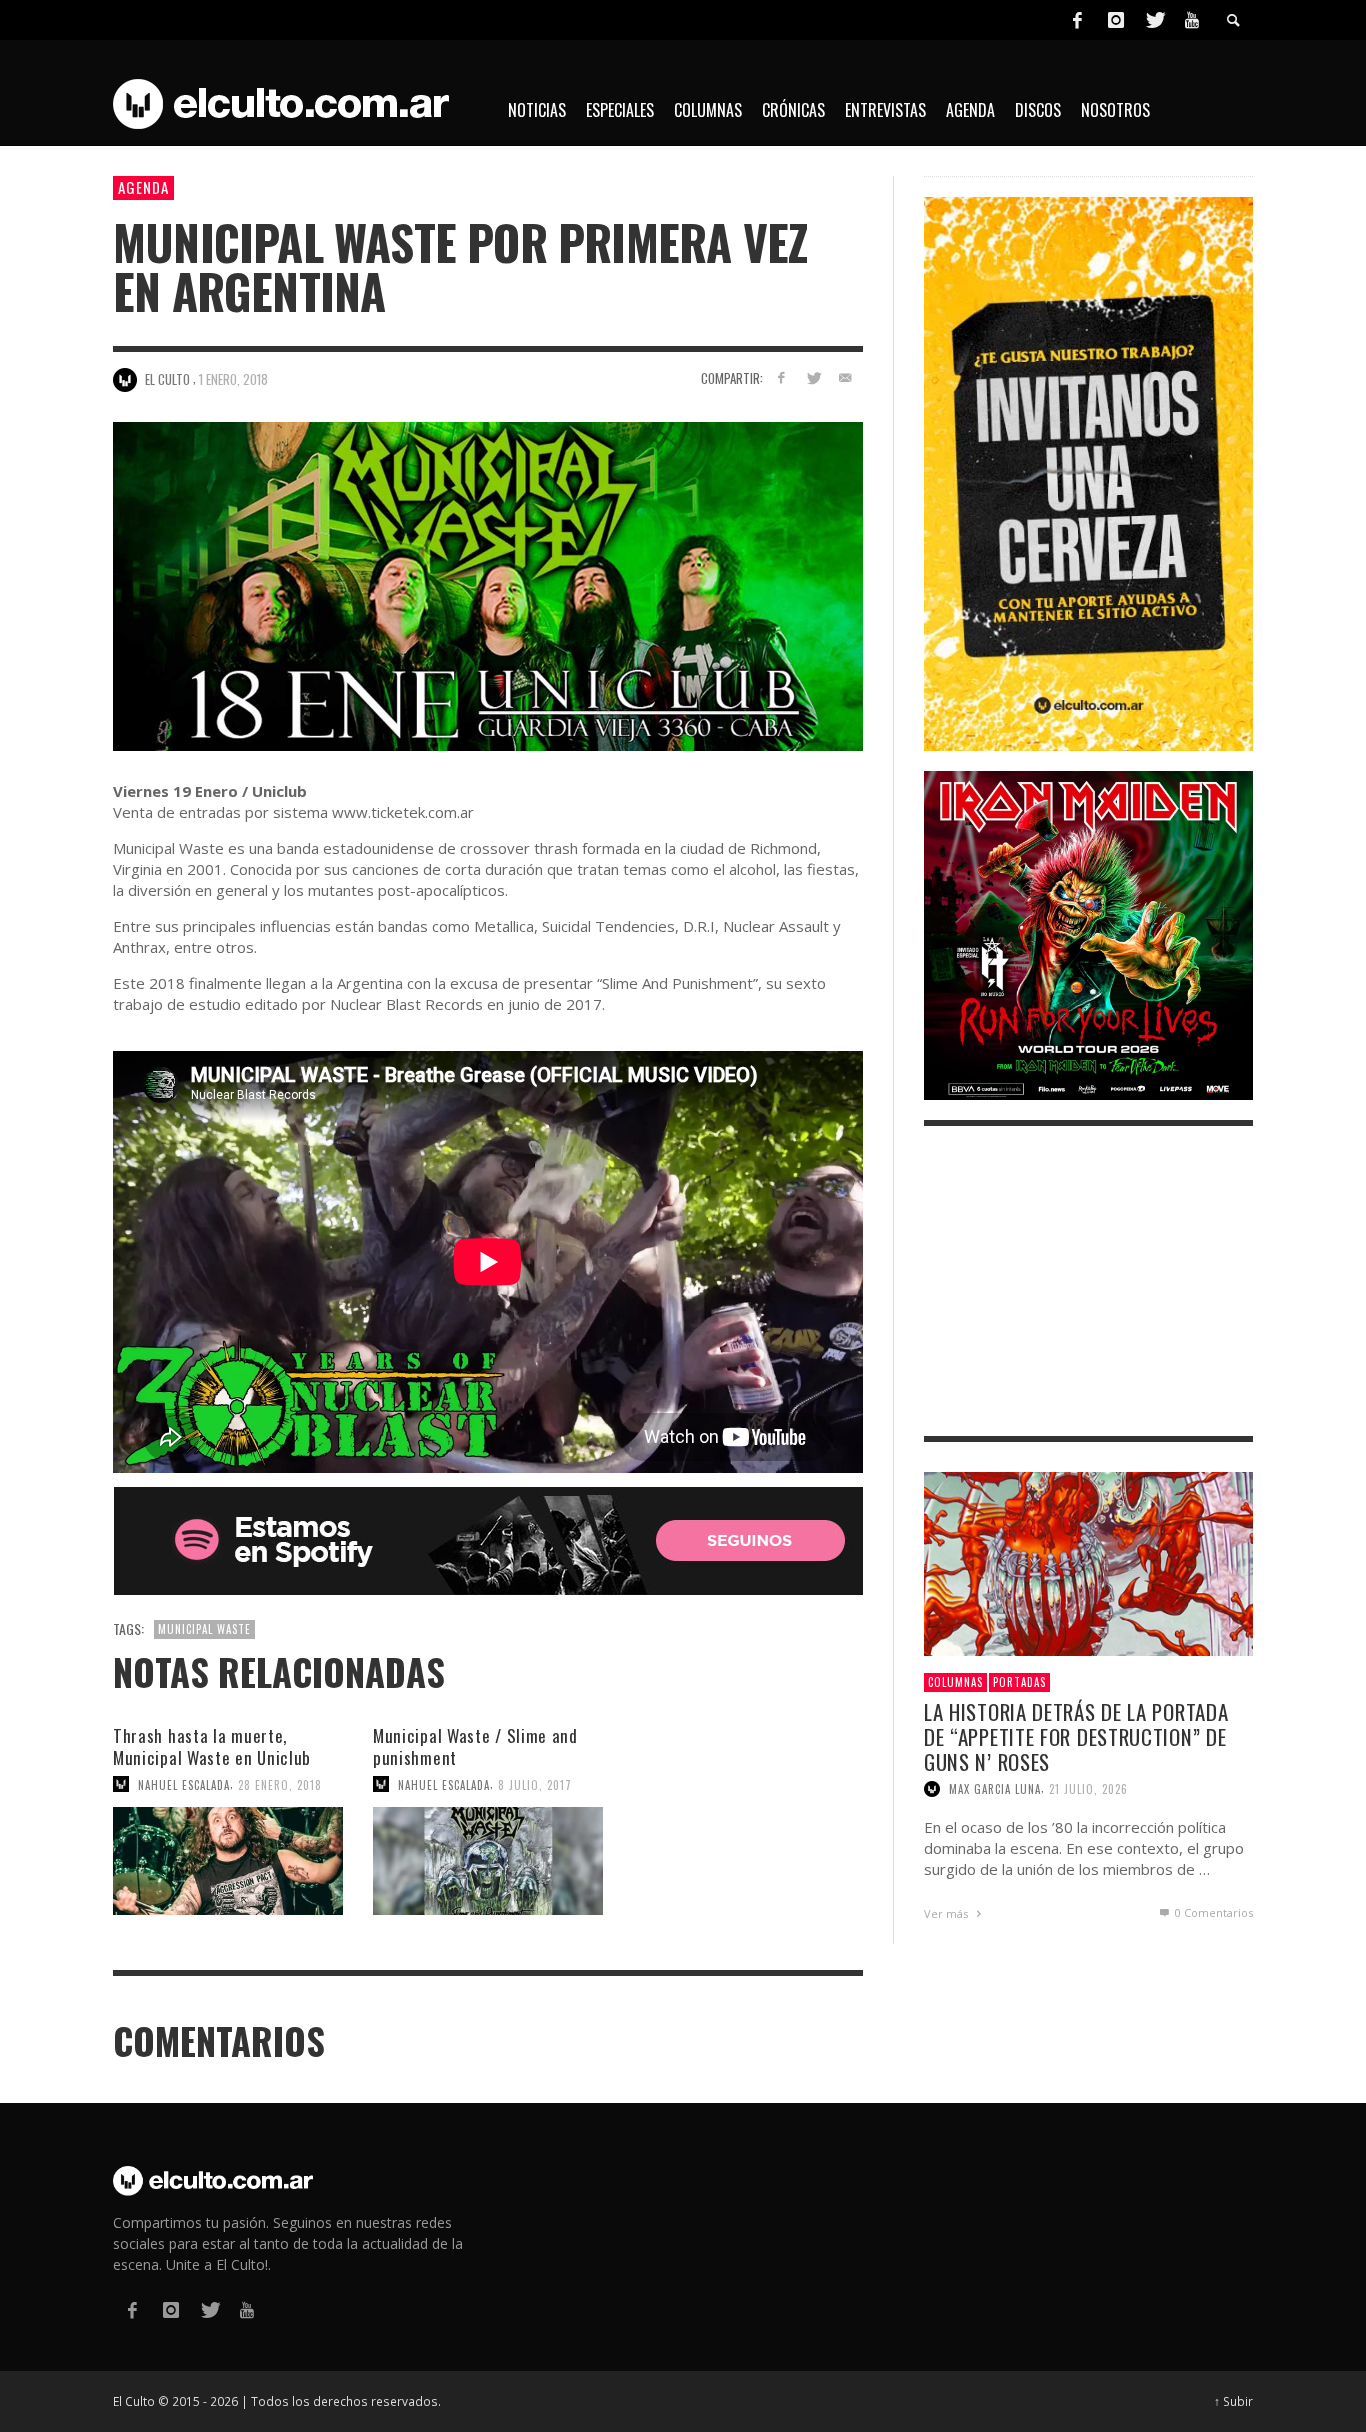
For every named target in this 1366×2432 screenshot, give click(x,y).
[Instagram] (1116, 20)
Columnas (955, 1682)
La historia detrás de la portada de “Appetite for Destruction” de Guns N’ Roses (1076, 1736)
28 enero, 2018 (280, 1784)
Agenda (143, 187)
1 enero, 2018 (233, 379)
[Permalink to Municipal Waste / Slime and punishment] (488, 1860)
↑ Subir (1233, 2401)
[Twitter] (1154, 20)
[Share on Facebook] (781, 377)
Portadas (1019, 1682)
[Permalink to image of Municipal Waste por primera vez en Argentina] (488, 584)
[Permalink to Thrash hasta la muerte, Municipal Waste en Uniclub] (228, 1860)
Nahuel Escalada (184, 1784)
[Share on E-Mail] (844, 377)
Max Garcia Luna (995, 1789)
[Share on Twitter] (812, 377)
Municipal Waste (204, 1629)
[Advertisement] (1088, 1281)
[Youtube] (1192, 20)
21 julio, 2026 (1088, 1789)
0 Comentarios (1212, 1912)
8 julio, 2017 (535, 1784)
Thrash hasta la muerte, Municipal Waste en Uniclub (212, 1746)
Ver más (947, 1913)
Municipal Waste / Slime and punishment (475, 1746)
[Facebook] (1077, 20)
